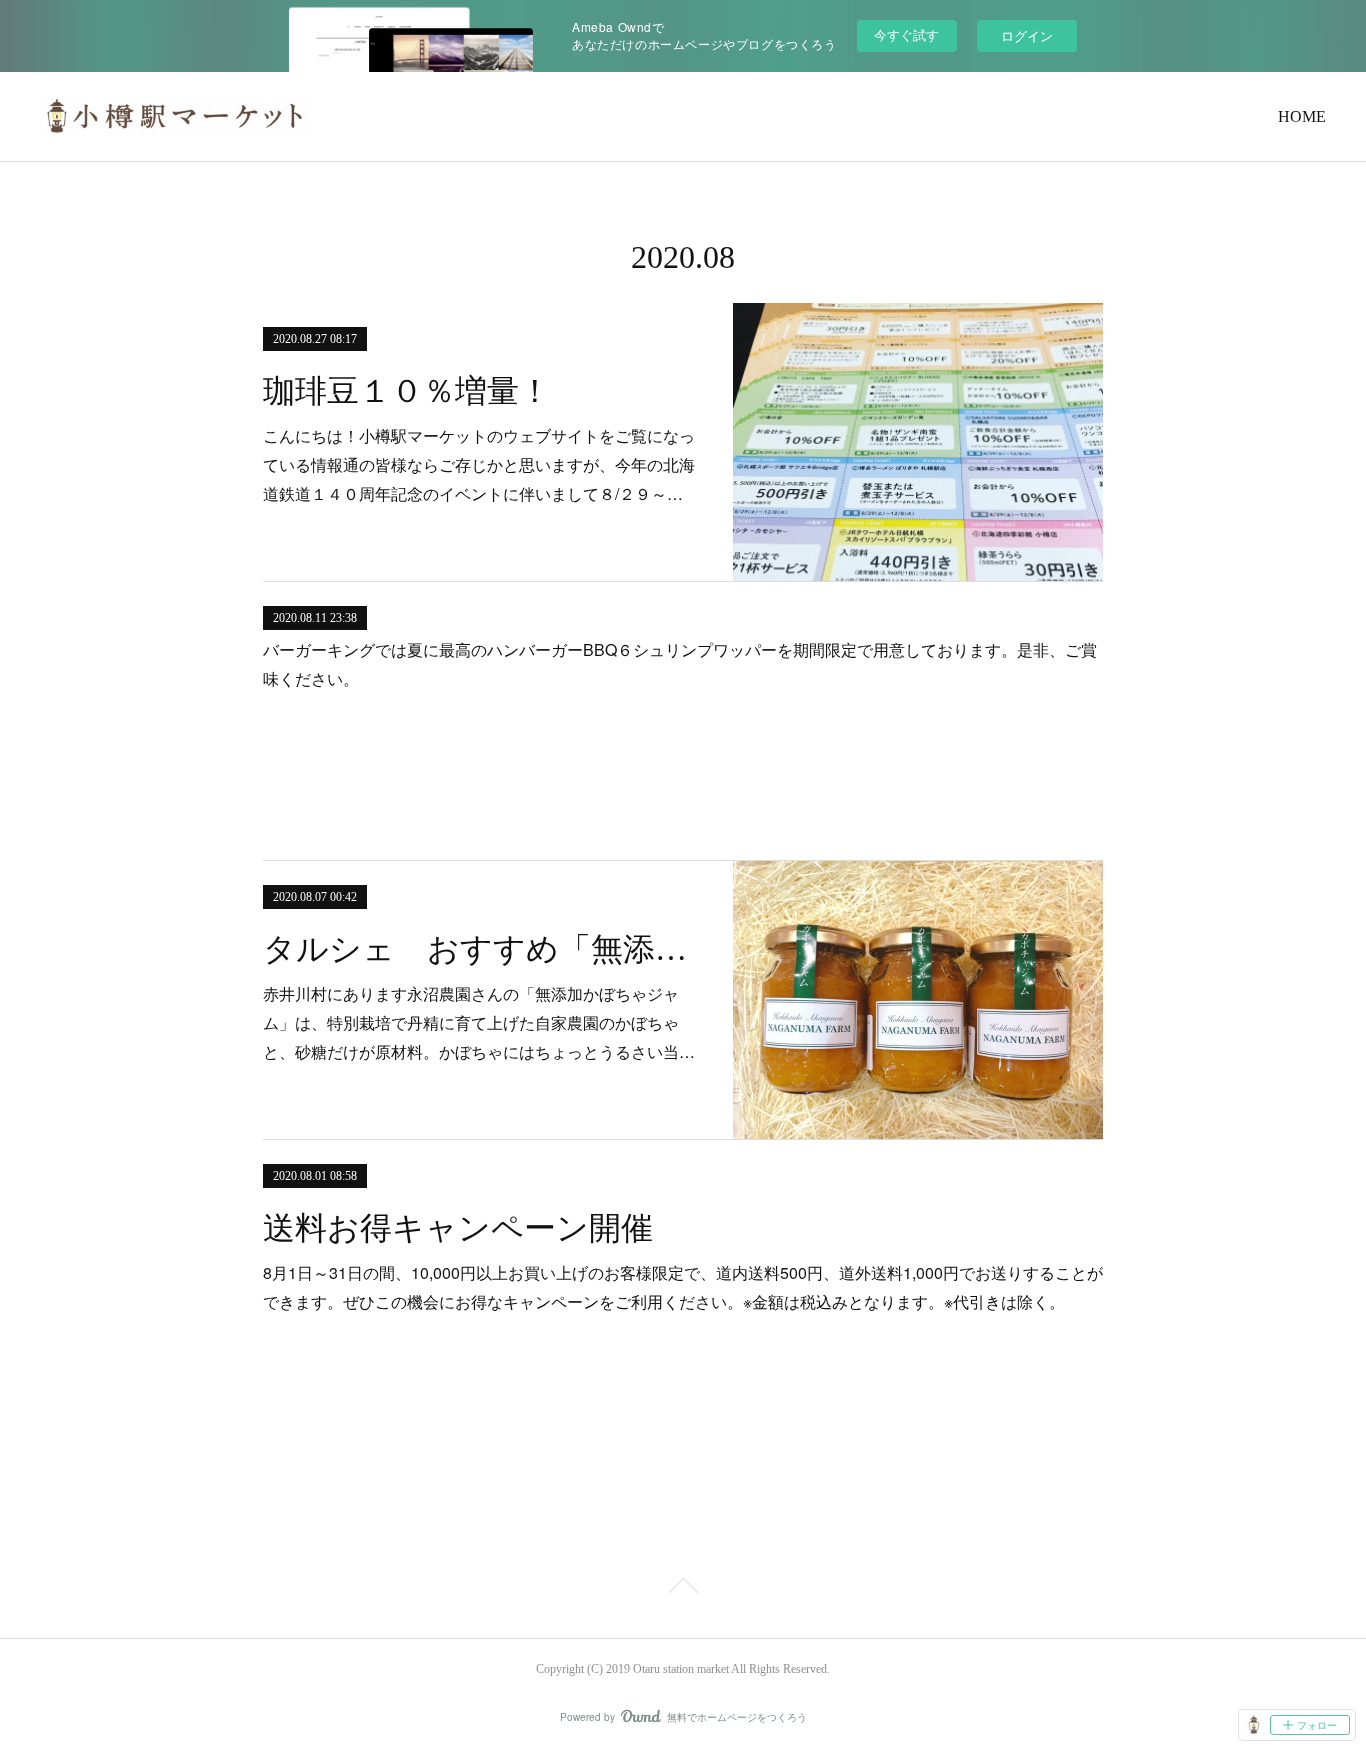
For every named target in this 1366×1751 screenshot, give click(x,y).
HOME (1302, 116)
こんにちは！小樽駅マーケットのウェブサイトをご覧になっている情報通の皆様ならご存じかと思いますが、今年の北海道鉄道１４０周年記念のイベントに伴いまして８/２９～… (479, 464)
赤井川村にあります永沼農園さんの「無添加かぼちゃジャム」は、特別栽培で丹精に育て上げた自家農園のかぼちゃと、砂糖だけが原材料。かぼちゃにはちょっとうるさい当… (479, 1022)
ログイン (1027, 35)
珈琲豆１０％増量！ (407, 391)
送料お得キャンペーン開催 (458, 1228)
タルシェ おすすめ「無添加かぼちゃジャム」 (480, 949)
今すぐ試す (906, 34)
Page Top (683, 1589)
